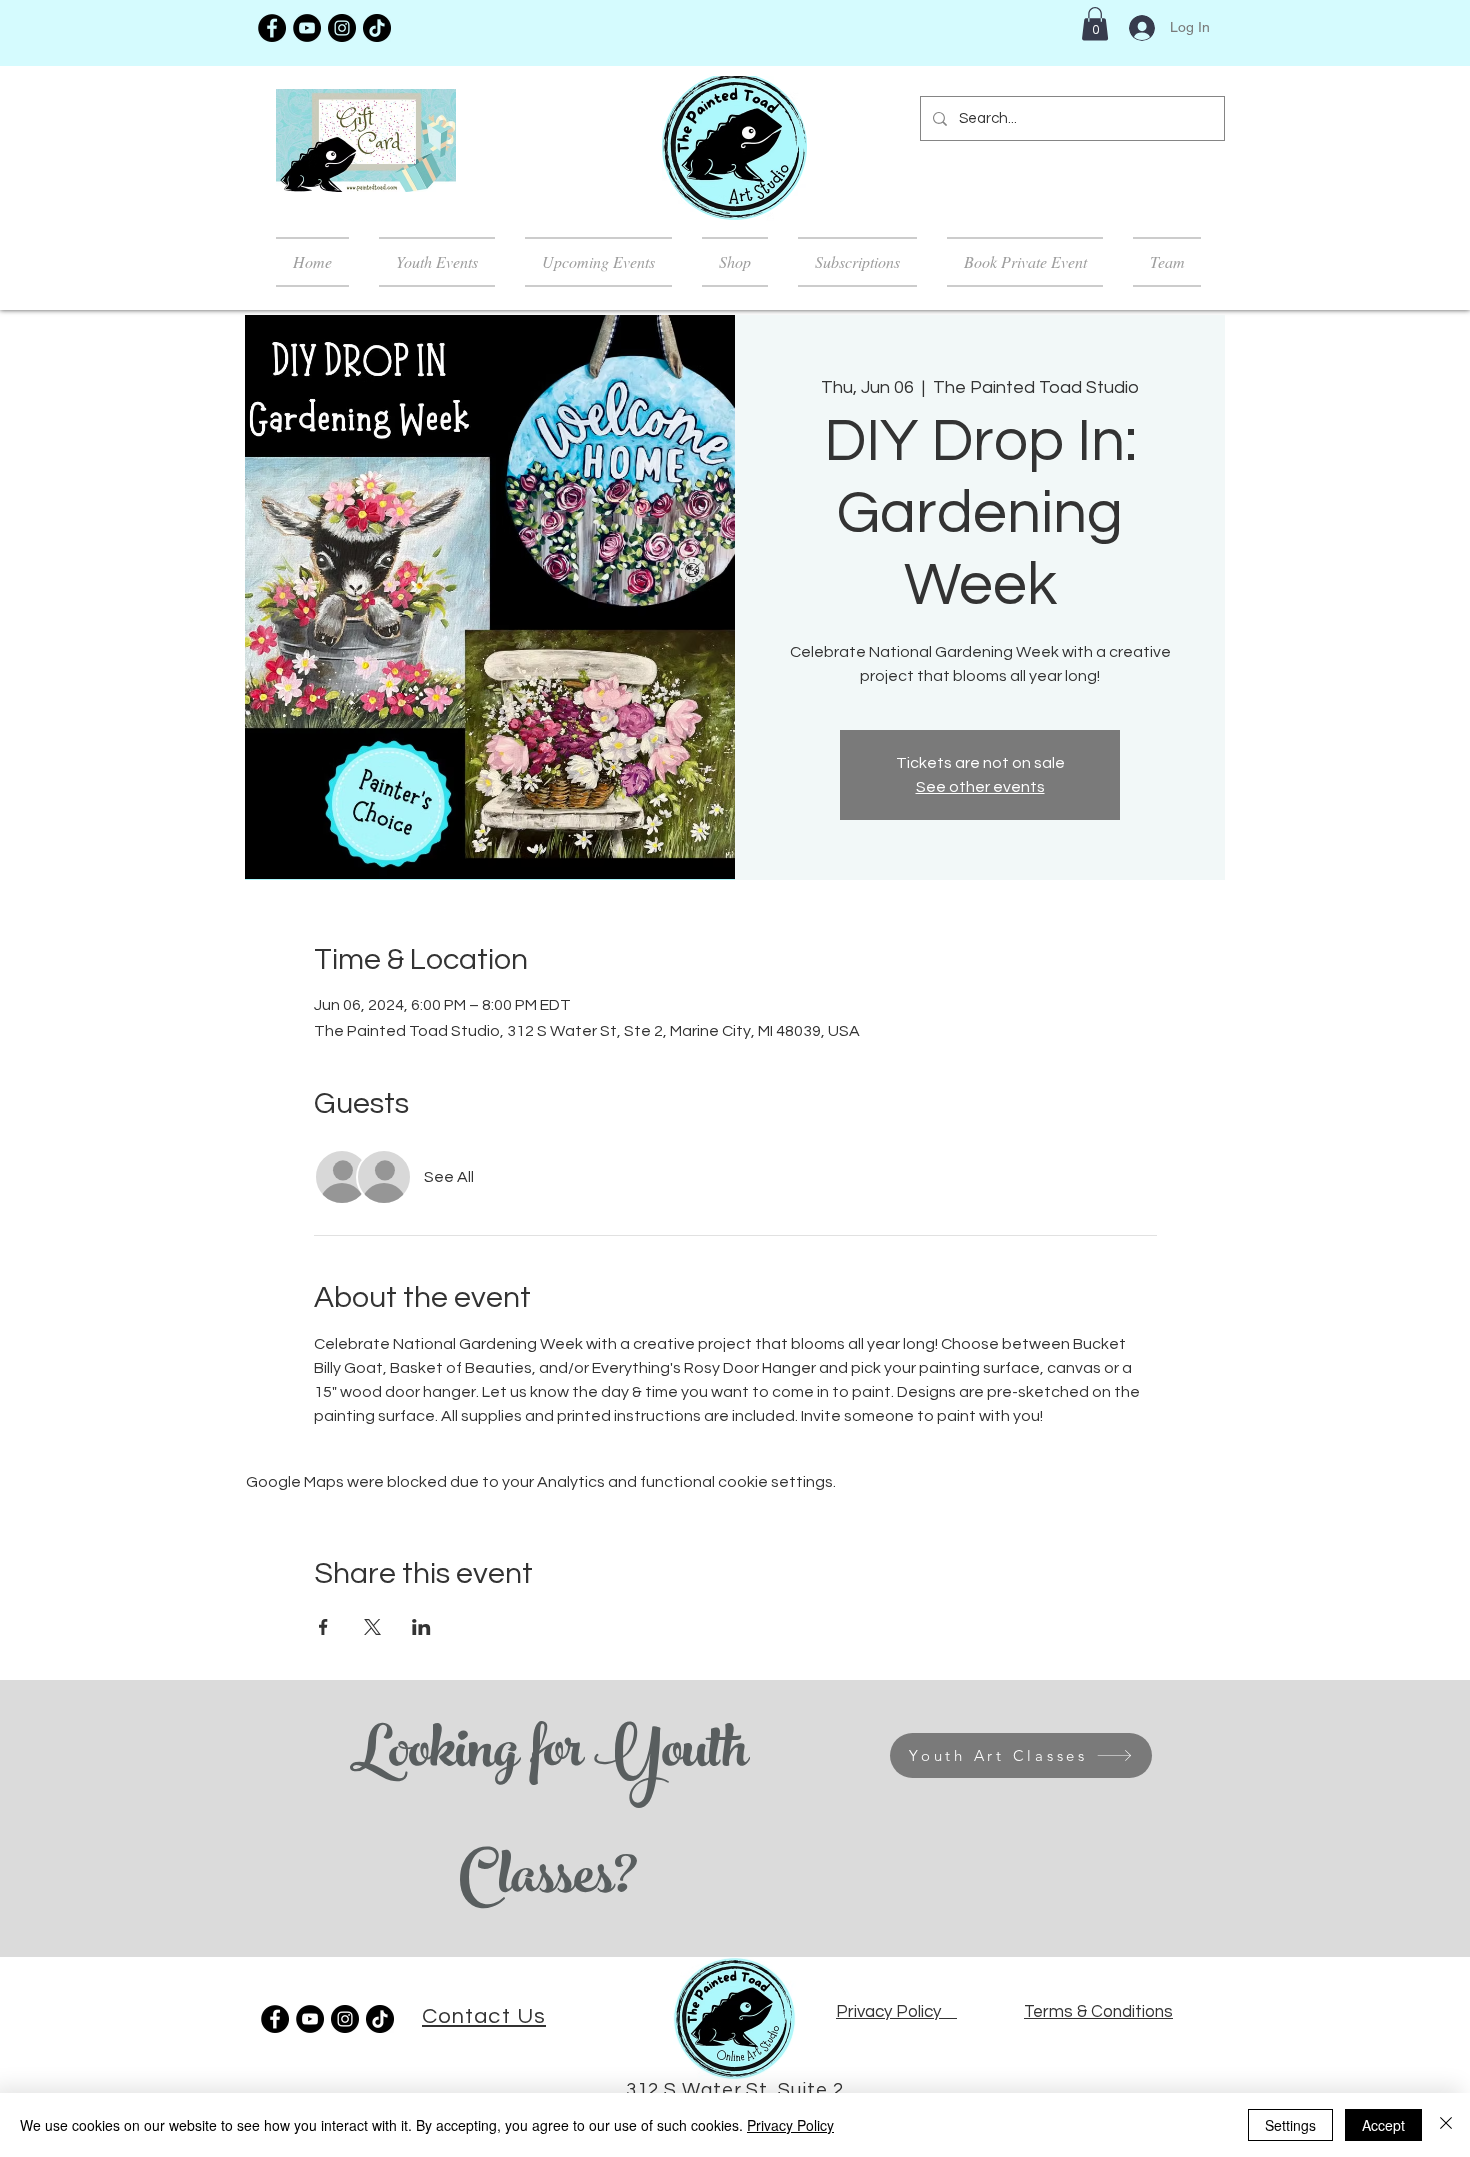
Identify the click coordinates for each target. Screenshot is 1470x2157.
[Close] (1446, 2125)
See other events (980, 787)
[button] (1095, 23)
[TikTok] (377, 28)
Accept (1383, 2125)
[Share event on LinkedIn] (421, 1627)
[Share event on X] (372, 1627)
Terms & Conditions (1098, 2012)
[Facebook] (272, 28)
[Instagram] (342, 28)
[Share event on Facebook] (323, 1627)
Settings (1290, 2125)
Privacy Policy (790, 2125)
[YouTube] (307, 28)
